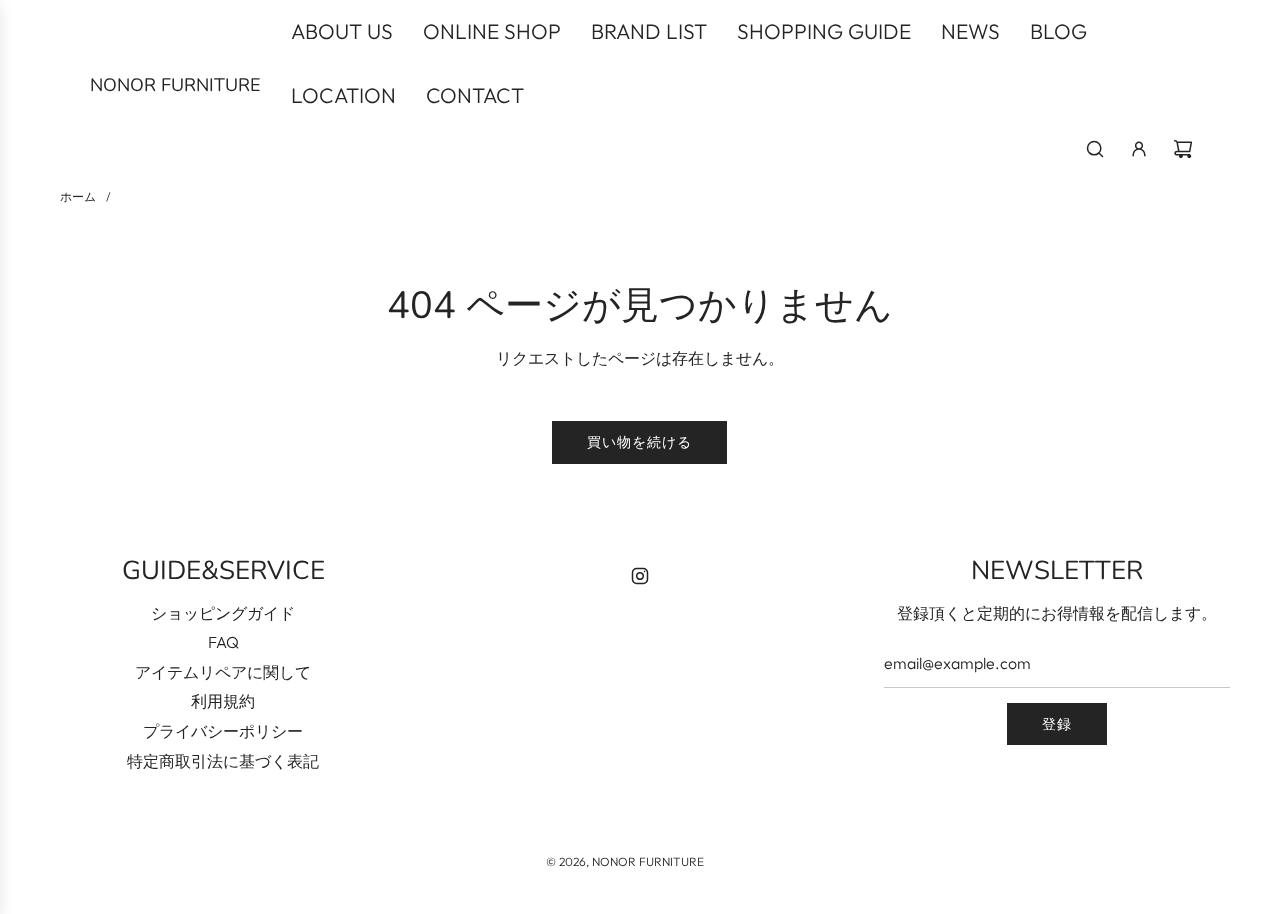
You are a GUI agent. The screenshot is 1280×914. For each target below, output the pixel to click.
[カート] (1183, 149)
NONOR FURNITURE (175, 85)
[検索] (1095, 149)
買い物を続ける (639, 442)
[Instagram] (640, 576)
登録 (1057, 724)
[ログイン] (1139, 149)
